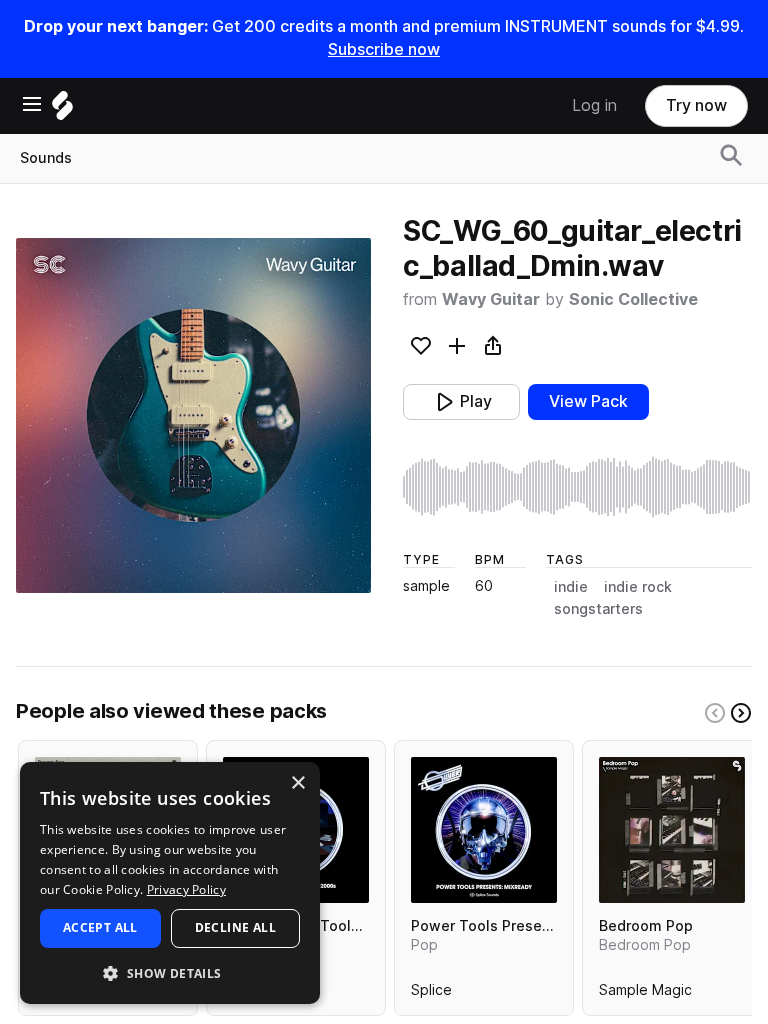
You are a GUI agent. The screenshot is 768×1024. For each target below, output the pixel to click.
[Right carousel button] (741, 713)
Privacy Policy (186, 889)
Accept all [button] (100, 927)
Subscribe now (384, 49)
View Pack (588, 401)
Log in (594, 105)
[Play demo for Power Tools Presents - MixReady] (484, 830)
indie (571, 587)
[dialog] (170, 883)
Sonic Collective (633, 299)
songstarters (598, 609)
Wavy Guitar (491, 299)
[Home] (62, 110)
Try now (696, 105)
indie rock (638, 587)
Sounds (46, 158)
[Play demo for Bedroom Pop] (672, 830)
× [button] (297, 783)
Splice (431, 994)
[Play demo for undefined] (194, 416)
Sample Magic (645, 994)
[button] (170, 972)
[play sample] (577, 487)
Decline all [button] (235, 927)
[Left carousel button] (715, 713)
